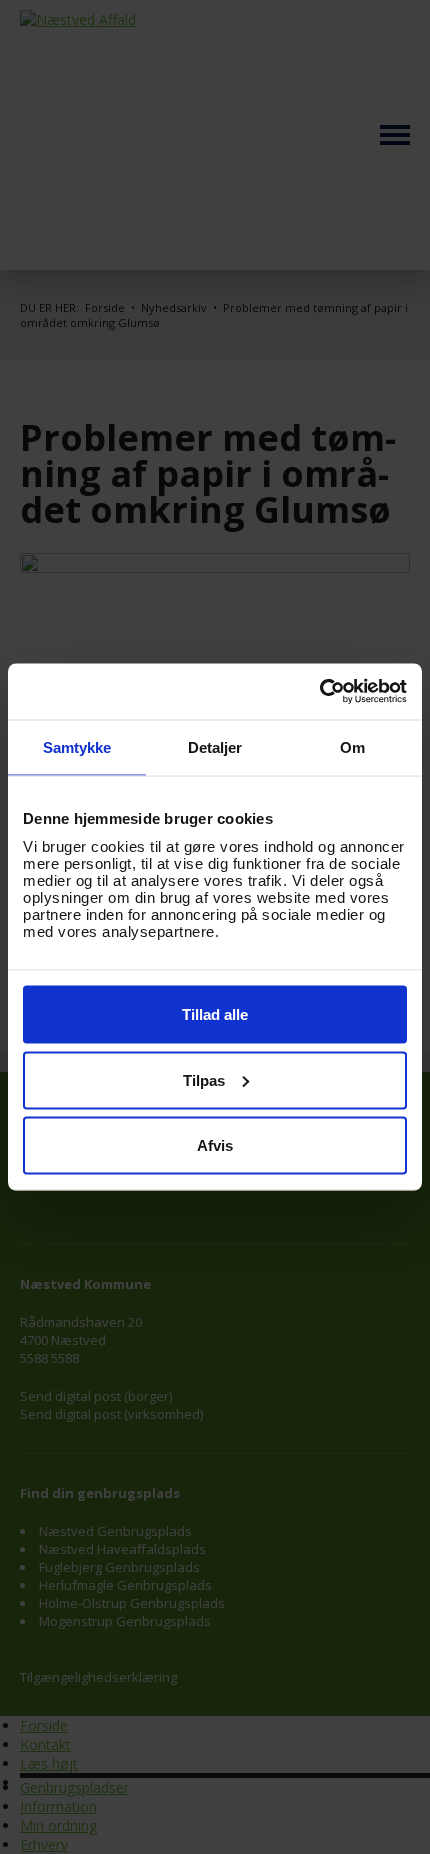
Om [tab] (352, 746)
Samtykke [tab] (77, 746)
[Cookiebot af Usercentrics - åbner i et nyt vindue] (319, 692)
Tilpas (204, 1079)
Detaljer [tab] (215, 746)
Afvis (215, 1145)
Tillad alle (215, 1014)
